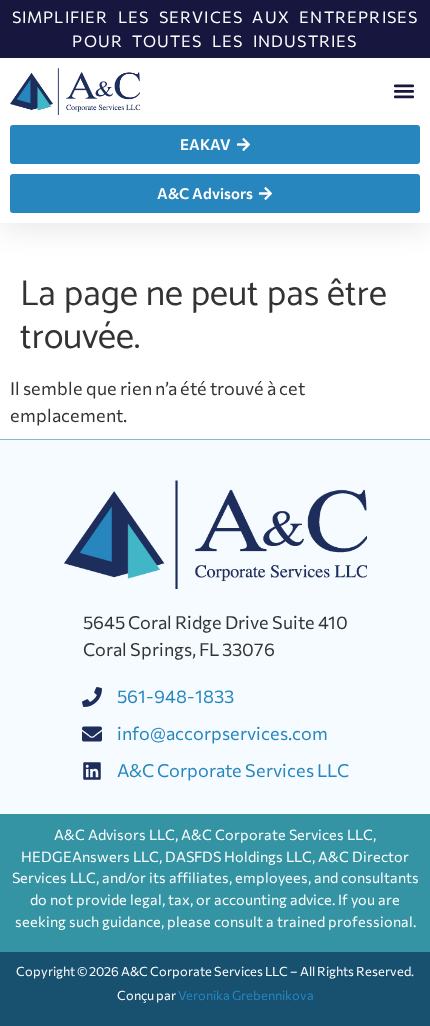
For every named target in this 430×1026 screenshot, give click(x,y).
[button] (403, 91)
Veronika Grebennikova (246, 995)
